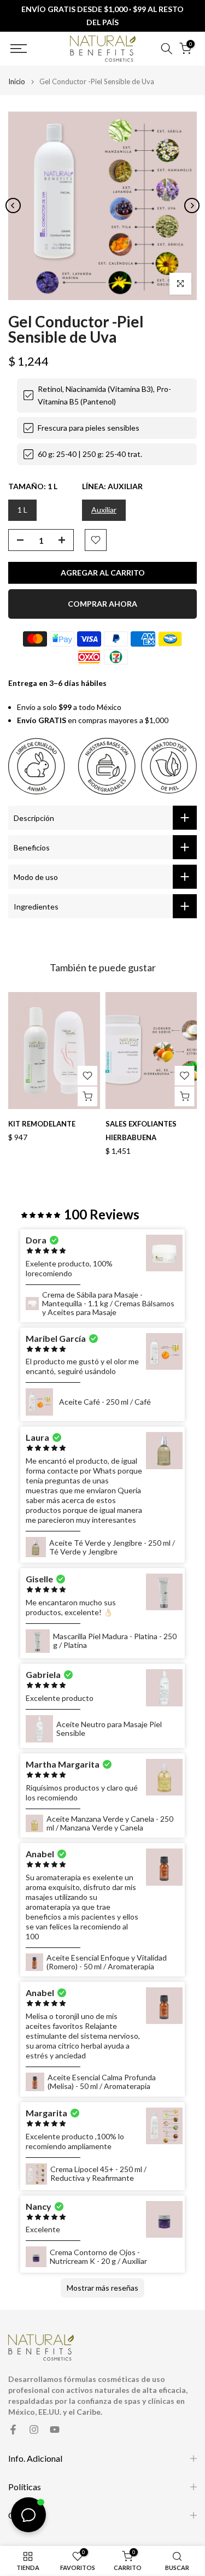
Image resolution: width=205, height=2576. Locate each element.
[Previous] (13, 206)
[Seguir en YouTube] (55, 2430)
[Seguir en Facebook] (13, 2430)
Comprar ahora (102, 604)
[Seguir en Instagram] (34, 2430)
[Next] (192, 206)
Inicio (17, 82)
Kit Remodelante (42, 1124)
